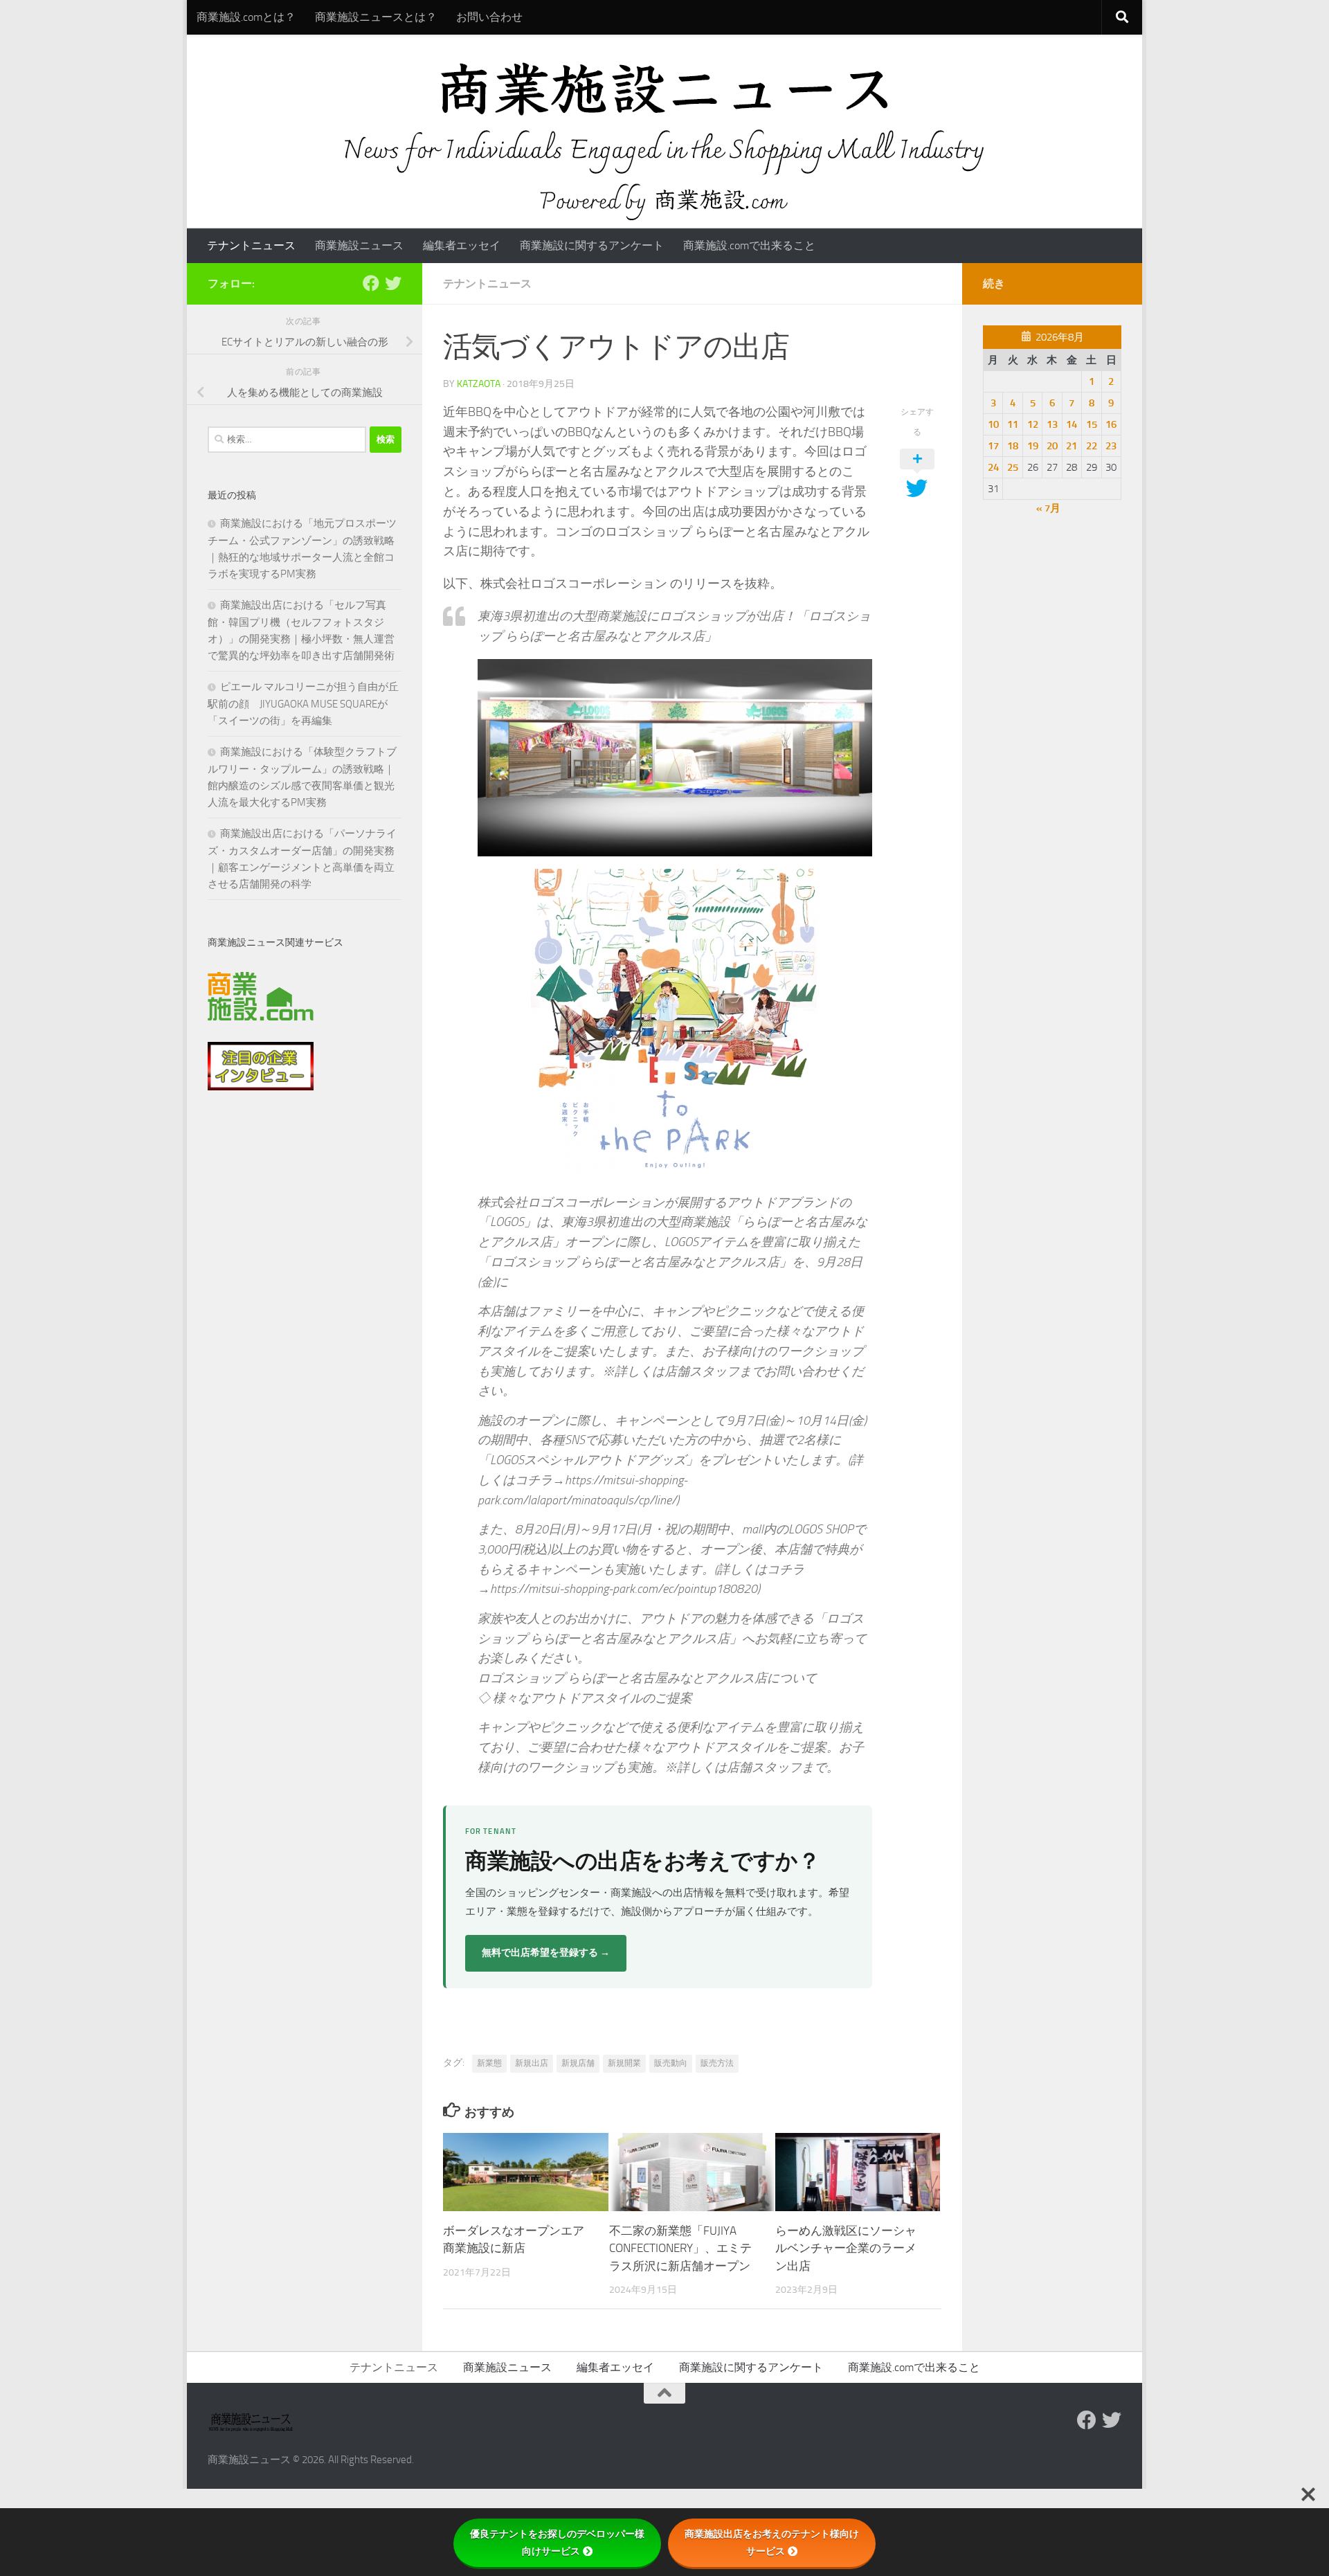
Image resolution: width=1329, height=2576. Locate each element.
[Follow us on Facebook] (371, 283)
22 (1092, 446)
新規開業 (624, 2063)
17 (993, 446)
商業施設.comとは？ (246, 17)
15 (1092, 424)
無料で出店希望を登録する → (546, 1953)
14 (1072, 424)
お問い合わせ (489, 17)
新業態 (489, 2063)
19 (1033, 446)
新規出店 (532, 2063)
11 (1013, 424)
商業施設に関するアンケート (592, 245)
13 (1052, 424)
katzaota (479, 384)
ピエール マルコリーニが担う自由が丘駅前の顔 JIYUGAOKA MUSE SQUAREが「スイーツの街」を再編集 (303, 704)
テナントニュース (251, 245)
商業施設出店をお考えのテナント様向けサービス (772, 2542)
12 (1033, 424)
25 (1013, 467)
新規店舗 (578, 2063)
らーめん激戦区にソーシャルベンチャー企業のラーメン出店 (846, 2248)
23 (1111, 446)
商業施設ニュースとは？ (376, 17)
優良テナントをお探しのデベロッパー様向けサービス (557, 2542)
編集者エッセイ (462, 245)
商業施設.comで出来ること (749, 245)
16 (1111, 424)
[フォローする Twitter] (393, 283)
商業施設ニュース (359, 245)
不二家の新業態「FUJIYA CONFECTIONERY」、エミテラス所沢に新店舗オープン (680, 2248)
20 (1052, 446)
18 (1013, 446)
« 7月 (1048, 508)
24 (993, 467)
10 (993, 424)
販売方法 (717, 2063)
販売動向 (671, 2063)
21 (1072, 446)
